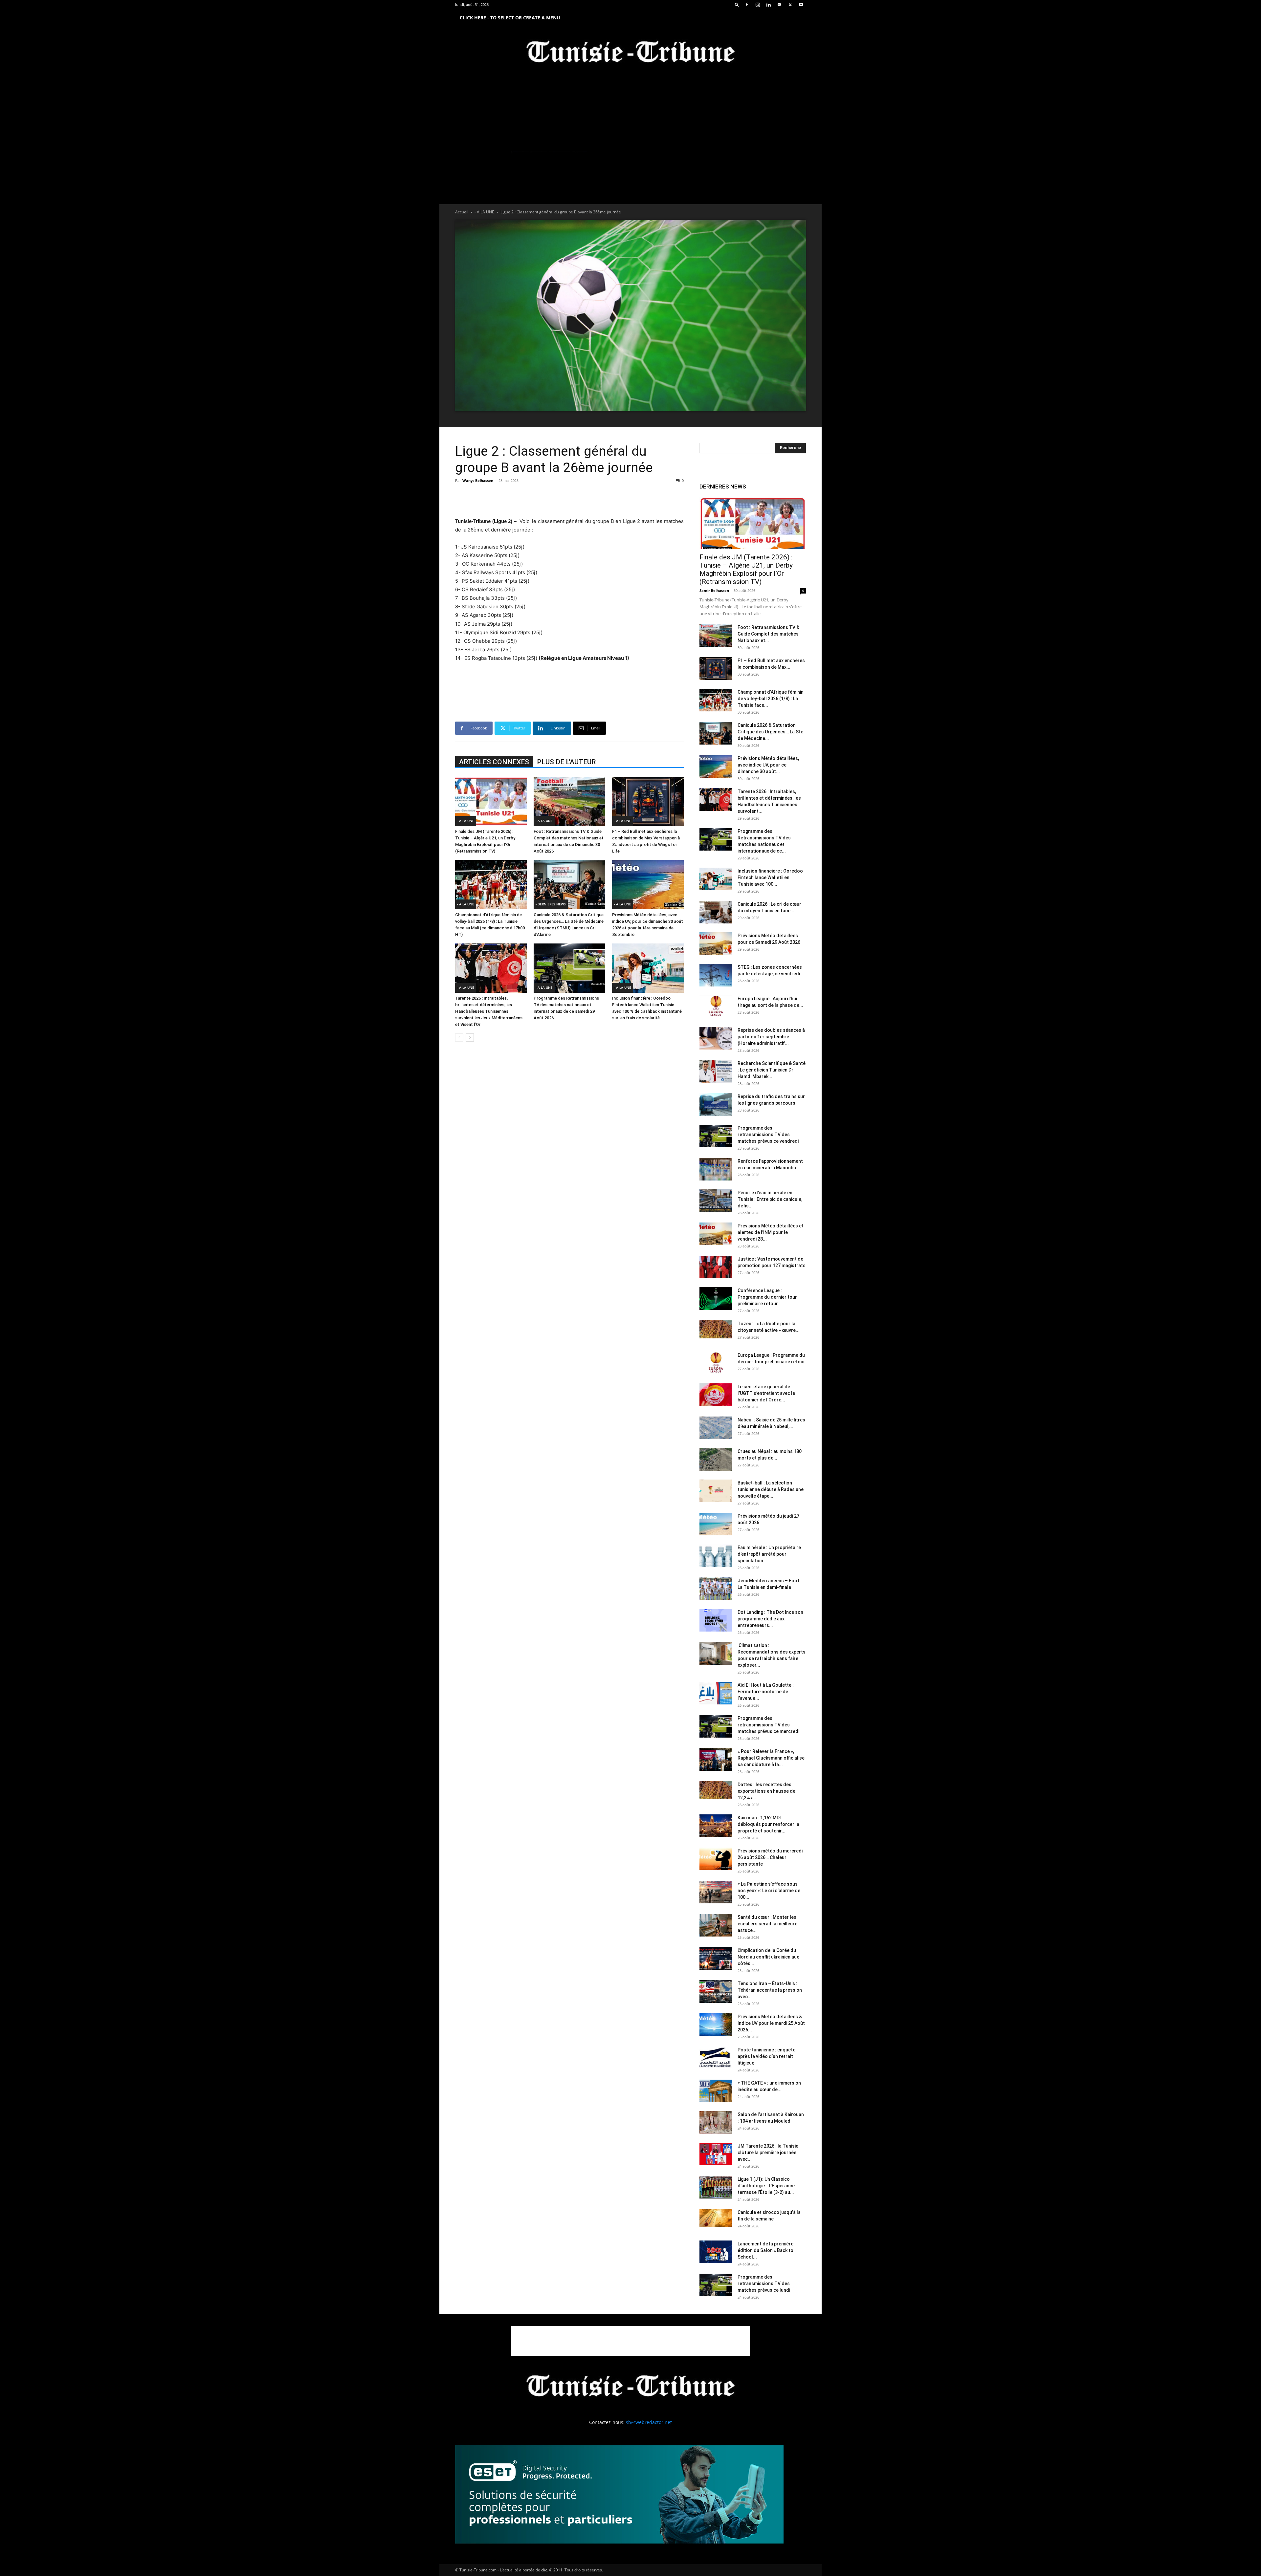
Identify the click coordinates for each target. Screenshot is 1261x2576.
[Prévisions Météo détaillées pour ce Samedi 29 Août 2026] (716, 944)
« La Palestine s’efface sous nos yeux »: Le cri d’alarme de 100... (769, 1891)
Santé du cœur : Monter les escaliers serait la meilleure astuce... (767, 1924)
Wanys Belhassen (478, 480)
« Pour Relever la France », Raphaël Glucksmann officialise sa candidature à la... (771, 1758)
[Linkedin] (768, 5)
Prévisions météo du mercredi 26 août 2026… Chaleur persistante (770, 1857)
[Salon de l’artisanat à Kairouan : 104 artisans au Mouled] (716, 2122)
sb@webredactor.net (649, 2422)
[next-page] (470, 1038)
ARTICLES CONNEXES (494, 762)
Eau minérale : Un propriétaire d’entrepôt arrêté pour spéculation (769, 1554)
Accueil (462, 212)
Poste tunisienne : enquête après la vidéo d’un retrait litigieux (766, 2056)
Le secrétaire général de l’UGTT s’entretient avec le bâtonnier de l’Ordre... (766, 1393)
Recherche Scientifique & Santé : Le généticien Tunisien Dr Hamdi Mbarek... (772, 1070)
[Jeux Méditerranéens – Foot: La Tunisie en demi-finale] (716, 1589)
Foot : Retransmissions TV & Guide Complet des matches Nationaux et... (768, 634)
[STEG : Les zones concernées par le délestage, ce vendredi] (716, 975)
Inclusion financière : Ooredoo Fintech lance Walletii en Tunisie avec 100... (770, 877)
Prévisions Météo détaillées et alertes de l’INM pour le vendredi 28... (771, 1232)
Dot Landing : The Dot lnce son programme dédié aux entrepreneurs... (770, 1619)
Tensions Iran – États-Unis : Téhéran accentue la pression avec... (770, 1990)
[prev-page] (459, 1038)
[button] (737, 4)
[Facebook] (747, 5)
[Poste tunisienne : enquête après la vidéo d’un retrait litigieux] (716, 2058)
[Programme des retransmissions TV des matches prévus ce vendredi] (716, 1136)
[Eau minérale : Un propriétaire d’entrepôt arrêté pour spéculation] (716, 1556)
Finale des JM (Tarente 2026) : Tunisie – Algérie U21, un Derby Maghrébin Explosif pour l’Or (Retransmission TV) (746, 569)
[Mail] (779, 5)
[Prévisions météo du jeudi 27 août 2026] (716, 1524)
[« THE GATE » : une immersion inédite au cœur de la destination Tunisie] (716, 2091)
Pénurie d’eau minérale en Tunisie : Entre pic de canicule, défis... (770, 1199)
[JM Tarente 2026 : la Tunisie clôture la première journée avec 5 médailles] (716, 2154)
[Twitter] (790, 5)
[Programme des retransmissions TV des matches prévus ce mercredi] (716, 1726)
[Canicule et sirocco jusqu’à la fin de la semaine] (716, 2218)
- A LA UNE (484, 212)
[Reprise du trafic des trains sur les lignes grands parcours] (716, 1104)
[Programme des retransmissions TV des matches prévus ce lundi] (716, 2285)
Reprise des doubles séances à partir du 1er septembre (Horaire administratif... (771, 1037)
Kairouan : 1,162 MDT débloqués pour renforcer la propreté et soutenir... (768, 1824)
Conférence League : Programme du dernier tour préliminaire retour (767, 1297)
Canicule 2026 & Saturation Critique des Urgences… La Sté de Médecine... (770, 732)
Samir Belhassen (714, 590)
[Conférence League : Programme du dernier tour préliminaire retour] (716, 1299)
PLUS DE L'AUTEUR (566, 762)
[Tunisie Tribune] (630, 53)
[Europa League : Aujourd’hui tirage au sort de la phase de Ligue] (716, 1007)
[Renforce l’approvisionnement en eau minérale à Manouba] (716, 1169)
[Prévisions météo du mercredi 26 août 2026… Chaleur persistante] (716, 1859)
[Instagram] (758, 5)
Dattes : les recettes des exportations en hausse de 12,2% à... (766, 1791)
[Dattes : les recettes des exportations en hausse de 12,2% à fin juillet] (716, 1790)
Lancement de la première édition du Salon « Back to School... (765, 2250)
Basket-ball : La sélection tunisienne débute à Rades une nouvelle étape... (771, 1489)
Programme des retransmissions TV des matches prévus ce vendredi (768, 1135)
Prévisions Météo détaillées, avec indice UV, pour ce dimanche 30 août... (768, 765)
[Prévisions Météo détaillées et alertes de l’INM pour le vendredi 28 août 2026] (716, 1234)
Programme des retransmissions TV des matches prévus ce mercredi (768, 1725)
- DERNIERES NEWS (551, 904)
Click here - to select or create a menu (510, 18)
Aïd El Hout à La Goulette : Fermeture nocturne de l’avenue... (766, 1692)
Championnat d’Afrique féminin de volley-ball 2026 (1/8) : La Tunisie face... (771, 699)
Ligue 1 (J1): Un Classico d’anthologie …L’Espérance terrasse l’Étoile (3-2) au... (766, 2186)
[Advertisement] (569, 500)
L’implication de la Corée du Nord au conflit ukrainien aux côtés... (768, 1957)
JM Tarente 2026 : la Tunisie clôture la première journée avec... (768, 2153)
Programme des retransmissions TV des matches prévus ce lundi (764, 2284)
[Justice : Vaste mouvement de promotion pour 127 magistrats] (716, 1267)
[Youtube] (801, 5)
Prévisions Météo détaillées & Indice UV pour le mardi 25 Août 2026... (771, 2023)
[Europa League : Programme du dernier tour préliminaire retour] (716, 1363)
